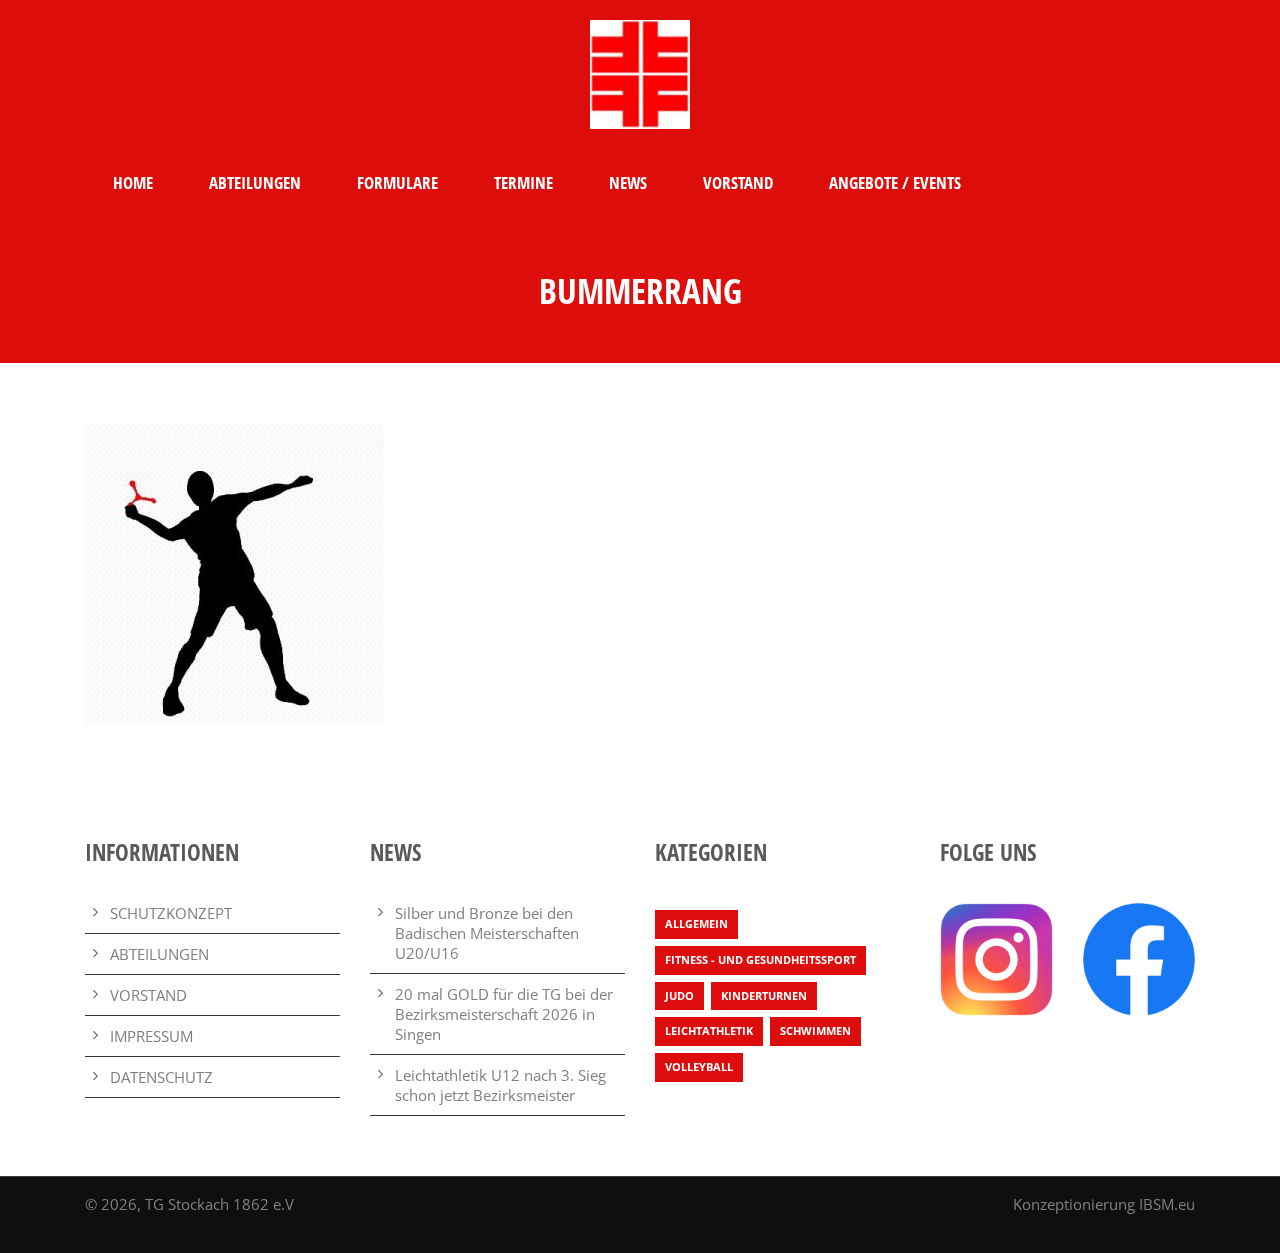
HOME (133, 182)
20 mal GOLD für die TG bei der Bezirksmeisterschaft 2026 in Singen (504, 1014)
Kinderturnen (764, 995)
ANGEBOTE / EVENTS (895, 182)
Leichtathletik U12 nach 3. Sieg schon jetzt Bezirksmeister (500, 1085)
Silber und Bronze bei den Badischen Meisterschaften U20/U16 (487, 933)
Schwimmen (815, 1030)
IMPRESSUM (151, 1036)
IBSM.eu (1167, 1204)
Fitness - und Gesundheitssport (760, 959)
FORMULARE (397, 182)
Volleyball (699, 1066)
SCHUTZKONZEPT (171, 913)
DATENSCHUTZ (161, 1077)
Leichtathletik (709, 1030)
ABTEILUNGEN (255, 182)
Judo (679, 995)
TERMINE (523, 182)
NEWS (628, 182)
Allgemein (696, 923)
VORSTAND (738, 182)
